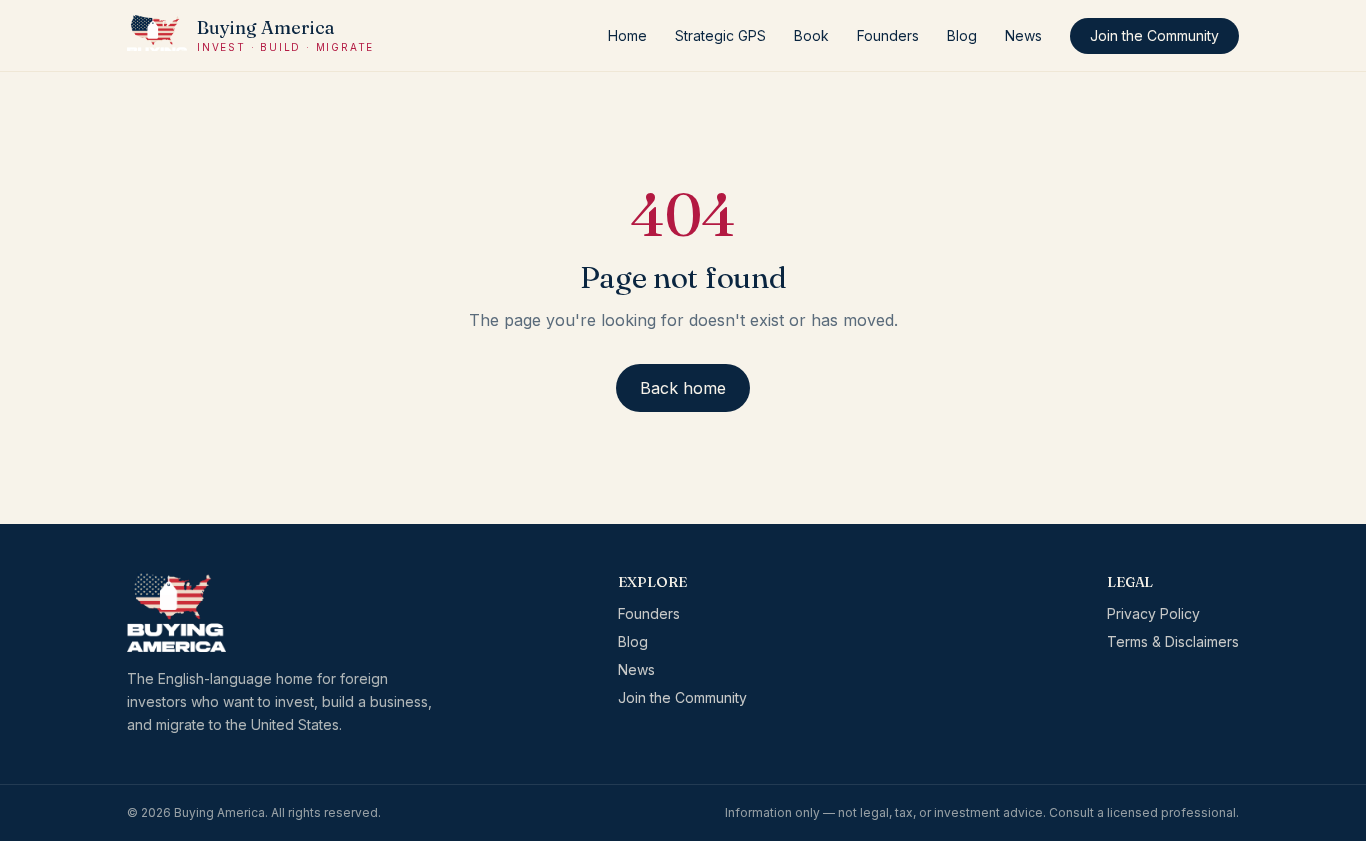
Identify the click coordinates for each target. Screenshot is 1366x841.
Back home (683, 388)
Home (627, 35)
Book (811, 35)
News (1023, 35)
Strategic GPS (720, 35)
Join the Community (1154, 35)
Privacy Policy (1153, 613)
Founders (888, 35)
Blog (962, 35)
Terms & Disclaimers (1173, 641)
